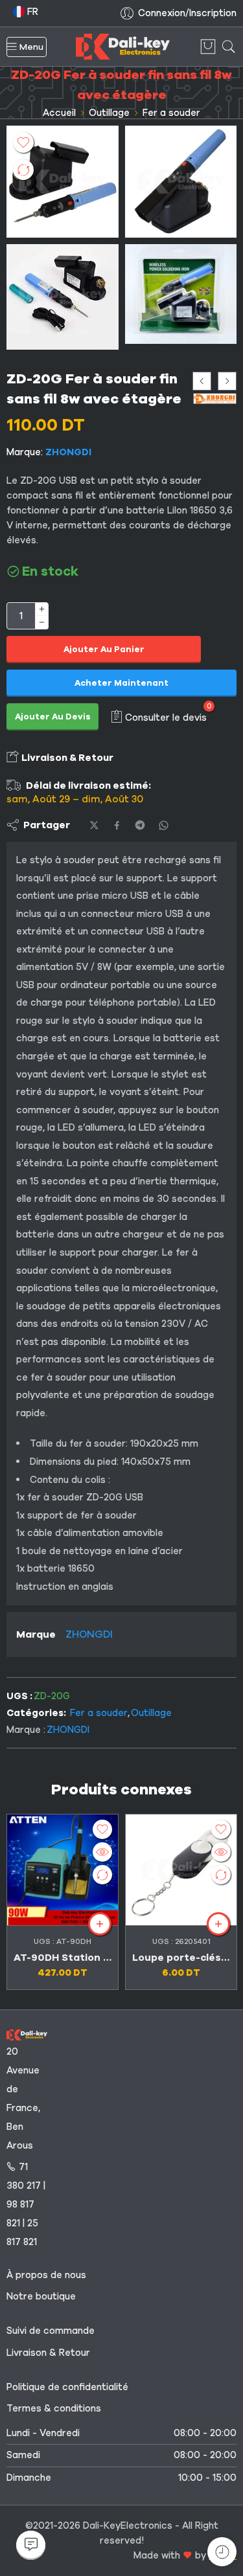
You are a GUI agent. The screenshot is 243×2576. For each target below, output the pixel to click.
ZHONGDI (68, 452)
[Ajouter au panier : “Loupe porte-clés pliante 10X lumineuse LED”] (218, 1924)
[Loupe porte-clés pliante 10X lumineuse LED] (181, 1870)
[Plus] (42, 609)
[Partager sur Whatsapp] (164, 825)
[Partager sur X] (94, 825)
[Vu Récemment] (222, 2552)
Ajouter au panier (104, 650)
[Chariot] (208, 47)
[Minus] (42, 623)
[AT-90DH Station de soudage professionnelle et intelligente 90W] (63, 1870)
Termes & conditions (54, 2408)
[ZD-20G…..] (63, 297)
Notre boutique (41, 2296)
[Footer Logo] (27, 2034)
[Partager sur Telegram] (140, 825)
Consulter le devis (166, 717)
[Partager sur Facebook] (117, 825)
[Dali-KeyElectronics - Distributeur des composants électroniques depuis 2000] (123, 47)
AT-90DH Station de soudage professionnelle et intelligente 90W (63, 1958)
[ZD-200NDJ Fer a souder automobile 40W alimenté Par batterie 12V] (227, 381)
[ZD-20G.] (181, 182)
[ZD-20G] (63, 182)
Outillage (109, 113)
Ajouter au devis (53, 717)
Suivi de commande (51, 2331)
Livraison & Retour (66, 758)
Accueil (59, 113)
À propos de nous (46, 2275)
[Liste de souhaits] (23, 142)
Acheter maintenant (121, 683)
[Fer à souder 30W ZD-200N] (202, 381)
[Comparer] (23, 170)
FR (31, 12)
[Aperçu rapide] (102, 1852)
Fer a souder (171, 113)
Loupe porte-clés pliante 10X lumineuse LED (181, 1958)
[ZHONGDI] (215, 399)
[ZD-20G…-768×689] (181, 294)
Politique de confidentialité (67, 2387)
